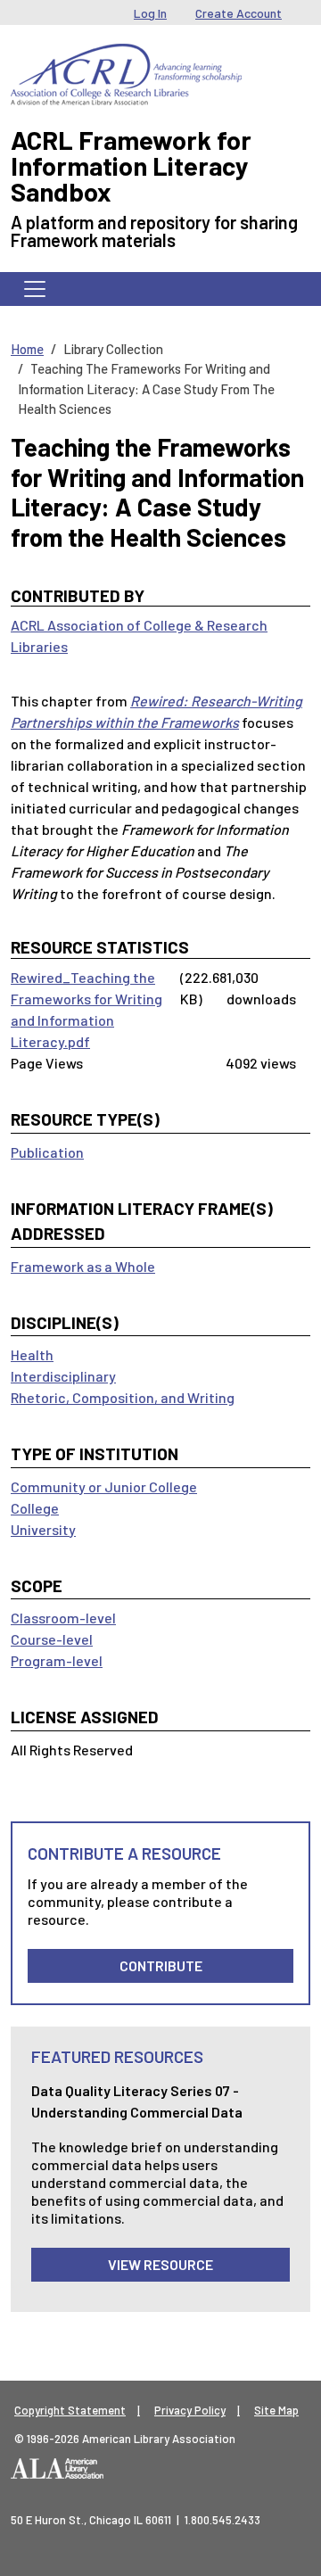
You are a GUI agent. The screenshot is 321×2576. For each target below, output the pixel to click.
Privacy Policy (190, 2410)
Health (32, 1354)
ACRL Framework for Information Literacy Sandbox (131, 165)
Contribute (161, 1965)
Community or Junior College (104, 1486)
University (43, 1529)
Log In (150, 13)
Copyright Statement (70, 2410)
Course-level (52, 1639)
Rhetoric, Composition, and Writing (123, 1397)
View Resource (160, 2264)
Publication (47, 1152)
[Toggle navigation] (35, 289)
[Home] (126, 57)
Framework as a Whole (83, 1266)
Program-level (57, 1660)
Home (27, 349)
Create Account (239, 13)
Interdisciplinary (63, 1376)
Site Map (276, 2410)
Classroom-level (63, 1618)
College (35, 1508)
